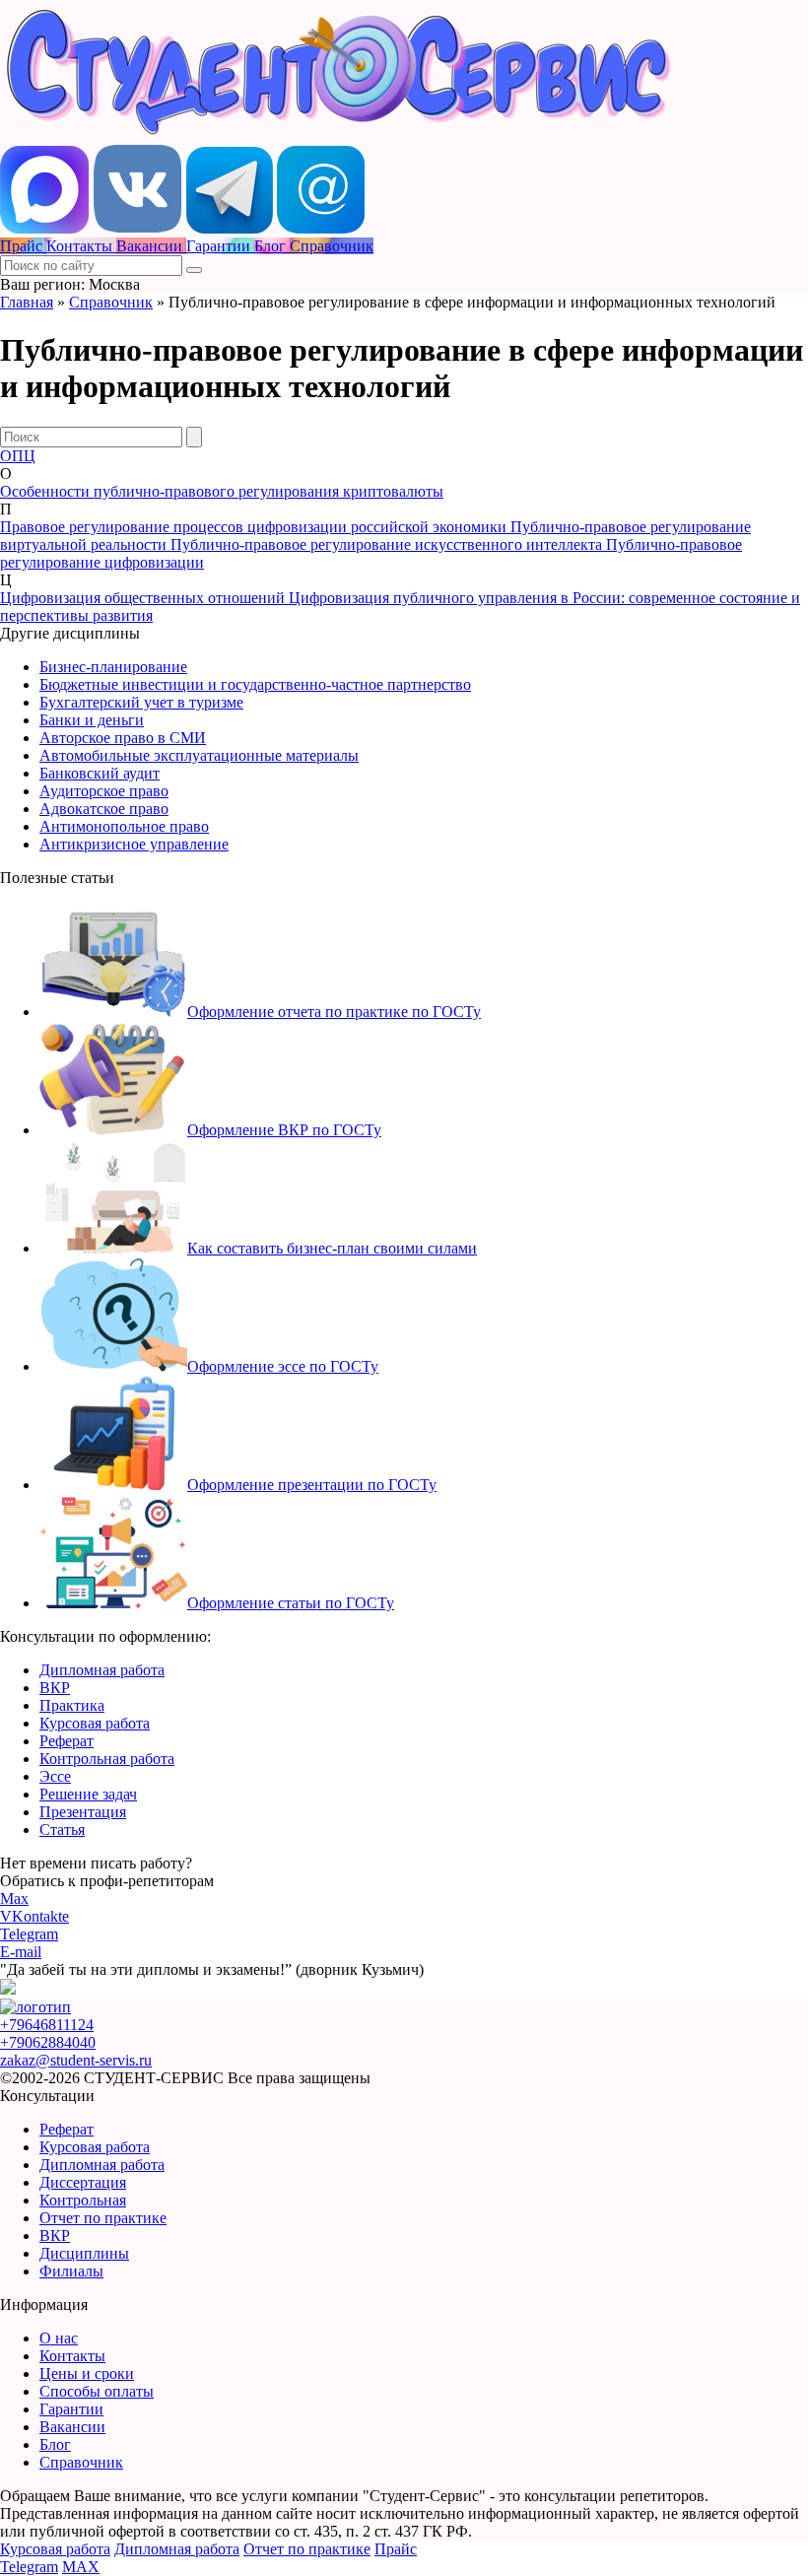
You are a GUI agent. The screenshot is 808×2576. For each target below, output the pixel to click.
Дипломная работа (102, 1670)
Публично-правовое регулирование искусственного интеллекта (388, 544)
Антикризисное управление (134, 844)
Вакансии (72, 2427)
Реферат (67, 1741)
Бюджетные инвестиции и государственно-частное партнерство (255, 684)
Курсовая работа (95, 1723)
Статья (62, 1830)
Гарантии (71, 2409)
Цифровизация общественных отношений (144, 598)
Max (14, 1898)
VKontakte (34, 1916)
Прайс (396, 2549)
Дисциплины (84, 2253)
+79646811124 (47, 2025)
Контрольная (83, 2200)
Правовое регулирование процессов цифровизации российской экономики (255, 527)
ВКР (55, 1688)
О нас (59, 2338)
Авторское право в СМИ (123, 738)
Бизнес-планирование (113, 667)
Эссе (55, 1776)
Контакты (72, 2356)
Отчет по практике (103, 2218)
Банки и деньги (92, 720)
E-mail (21, 1952)
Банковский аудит (100, 773)
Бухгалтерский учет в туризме (141, 702)
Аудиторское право (104, 791)
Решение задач (88, 1794)
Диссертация (83, 2182)
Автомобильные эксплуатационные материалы (199, 755)
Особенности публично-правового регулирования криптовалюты (222, 491)
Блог (55, 2444)
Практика (72, 1705)
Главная (27, 302)
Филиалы (71, 2271)
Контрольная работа (107, 1759)
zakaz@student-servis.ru (76, 2060)
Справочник (111, 302)
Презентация (83, 1812)
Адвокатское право (104, 809)
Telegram (29, 1934)
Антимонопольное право (124, 826)
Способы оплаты (97, 2391)
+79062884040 (48, 2042)
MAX (81, 2567)
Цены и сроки (87, 2373)
